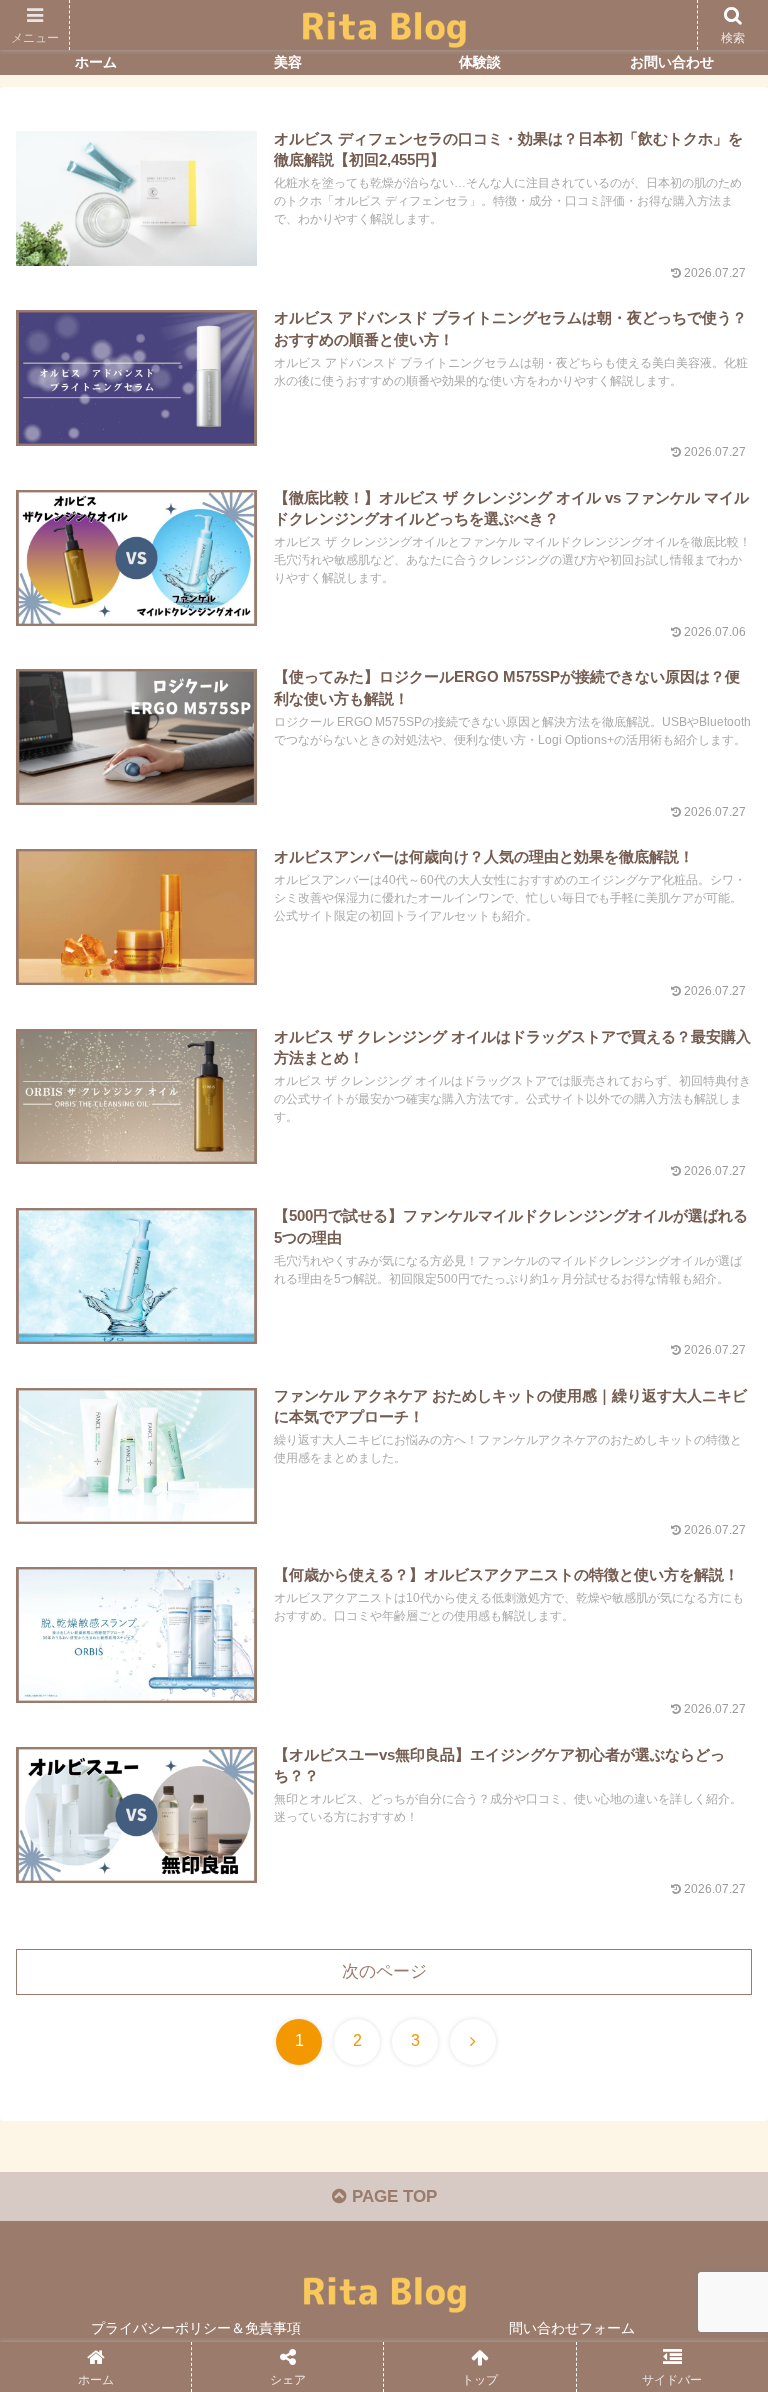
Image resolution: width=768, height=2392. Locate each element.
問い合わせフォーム (572, 2328)
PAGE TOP (392, 2196)
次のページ (384, 1971)
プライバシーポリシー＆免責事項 (196, 2328)
